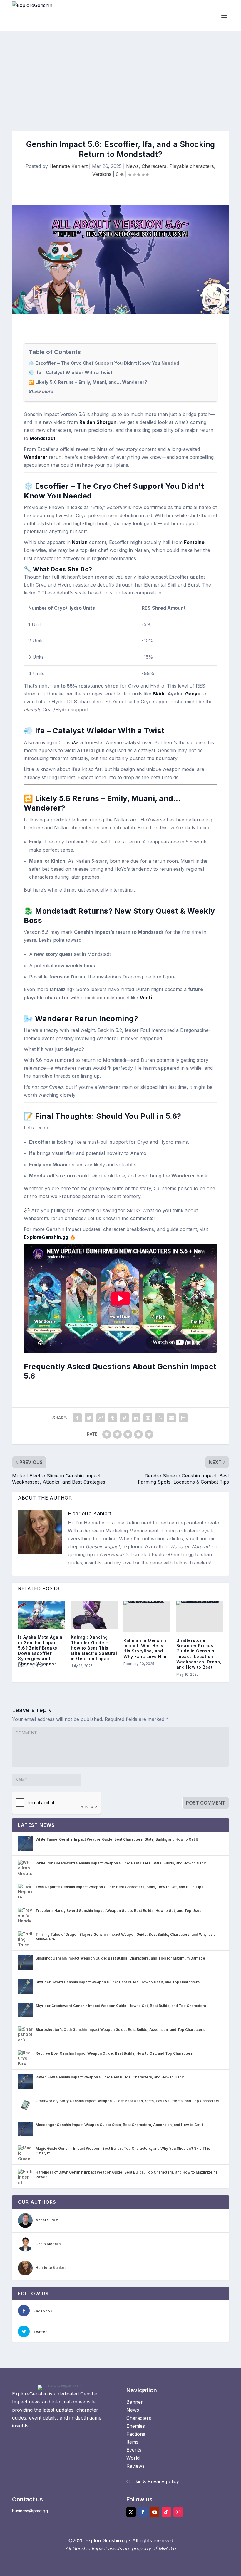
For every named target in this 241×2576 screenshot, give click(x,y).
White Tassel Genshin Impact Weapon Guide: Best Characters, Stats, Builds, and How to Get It (117, 1839)
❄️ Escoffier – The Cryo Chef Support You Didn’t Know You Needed (104, 363)
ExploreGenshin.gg (46, 1237)
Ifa (75, 742)
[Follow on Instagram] (178, 2512)
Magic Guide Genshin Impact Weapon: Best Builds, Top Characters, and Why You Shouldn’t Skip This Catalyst (123, 2151)
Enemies (136, 2426)
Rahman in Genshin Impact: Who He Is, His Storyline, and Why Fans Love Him (145, 1648)
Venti (146, 998)
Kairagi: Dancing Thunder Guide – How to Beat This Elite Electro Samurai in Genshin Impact (94, 1648)
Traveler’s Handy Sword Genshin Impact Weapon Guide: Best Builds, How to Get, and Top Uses (118, 1911)
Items (132, 2442)
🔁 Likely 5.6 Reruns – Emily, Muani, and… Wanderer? (88, 382)
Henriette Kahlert (68, 166)
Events (134, 2450)
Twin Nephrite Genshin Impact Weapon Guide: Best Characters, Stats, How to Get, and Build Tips (119, 1887)
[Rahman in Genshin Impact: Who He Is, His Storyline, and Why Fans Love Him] (147, 1616)
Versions (102, 174)
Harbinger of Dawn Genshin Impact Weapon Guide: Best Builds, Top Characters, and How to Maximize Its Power (127, 2175)
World (133, 2458)
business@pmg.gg (30, 2511)
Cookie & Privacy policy (153, 2481)
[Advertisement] (120, 75)
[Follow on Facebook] (143, 2512)
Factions (136, 2434)
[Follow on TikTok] (166, 2512)
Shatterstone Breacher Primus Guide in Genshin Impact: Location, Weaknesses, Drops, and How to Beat (199, 1654)
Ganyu (193, 694)
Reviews (135, 2466)
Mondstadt (43, 438)
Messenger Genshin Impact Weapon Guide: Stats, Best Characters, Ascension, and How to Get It (119, 2125)
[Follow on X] (131, 2512)
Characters (154, 166)
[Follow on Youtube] (155, 2512)
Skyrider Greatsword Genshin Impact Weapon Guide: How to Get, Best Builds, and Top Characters (121, 2006)
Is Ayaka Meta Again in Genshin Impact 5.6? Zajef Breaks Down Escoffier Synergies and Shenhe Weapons (40, 1650)
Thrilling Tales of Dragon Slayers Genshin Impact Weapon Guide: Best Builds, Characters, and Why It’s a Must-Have (125, 1937)
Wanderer (36, 457)
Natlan (80, 542)
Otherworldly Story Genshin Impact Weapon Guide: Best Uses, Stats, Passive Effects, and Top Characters (127, 2101)
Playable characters (192, 166)
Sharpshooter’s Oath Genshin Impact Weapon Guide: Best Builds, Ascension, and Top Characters (120, 2030)
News (132, 166)
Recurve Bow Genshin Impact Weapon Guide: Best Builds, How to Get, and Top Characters (114, 2053)
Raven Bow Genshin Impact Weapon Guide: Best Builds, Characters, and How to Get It (110, 2077)
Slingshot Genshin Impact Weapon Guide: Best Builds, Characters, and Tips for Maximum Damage (120, 1958)
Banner (135, 2402)
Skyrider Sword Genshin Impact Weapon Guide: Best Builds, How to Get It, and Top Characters (118, 1982)
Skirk (159, 694)
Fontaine (194, 542)
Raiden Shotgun (98, 422)
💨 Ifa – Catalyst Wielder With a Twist (70, 372)
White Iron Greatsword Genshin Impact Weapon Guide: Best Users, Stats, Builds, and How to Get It (121, 1863)
